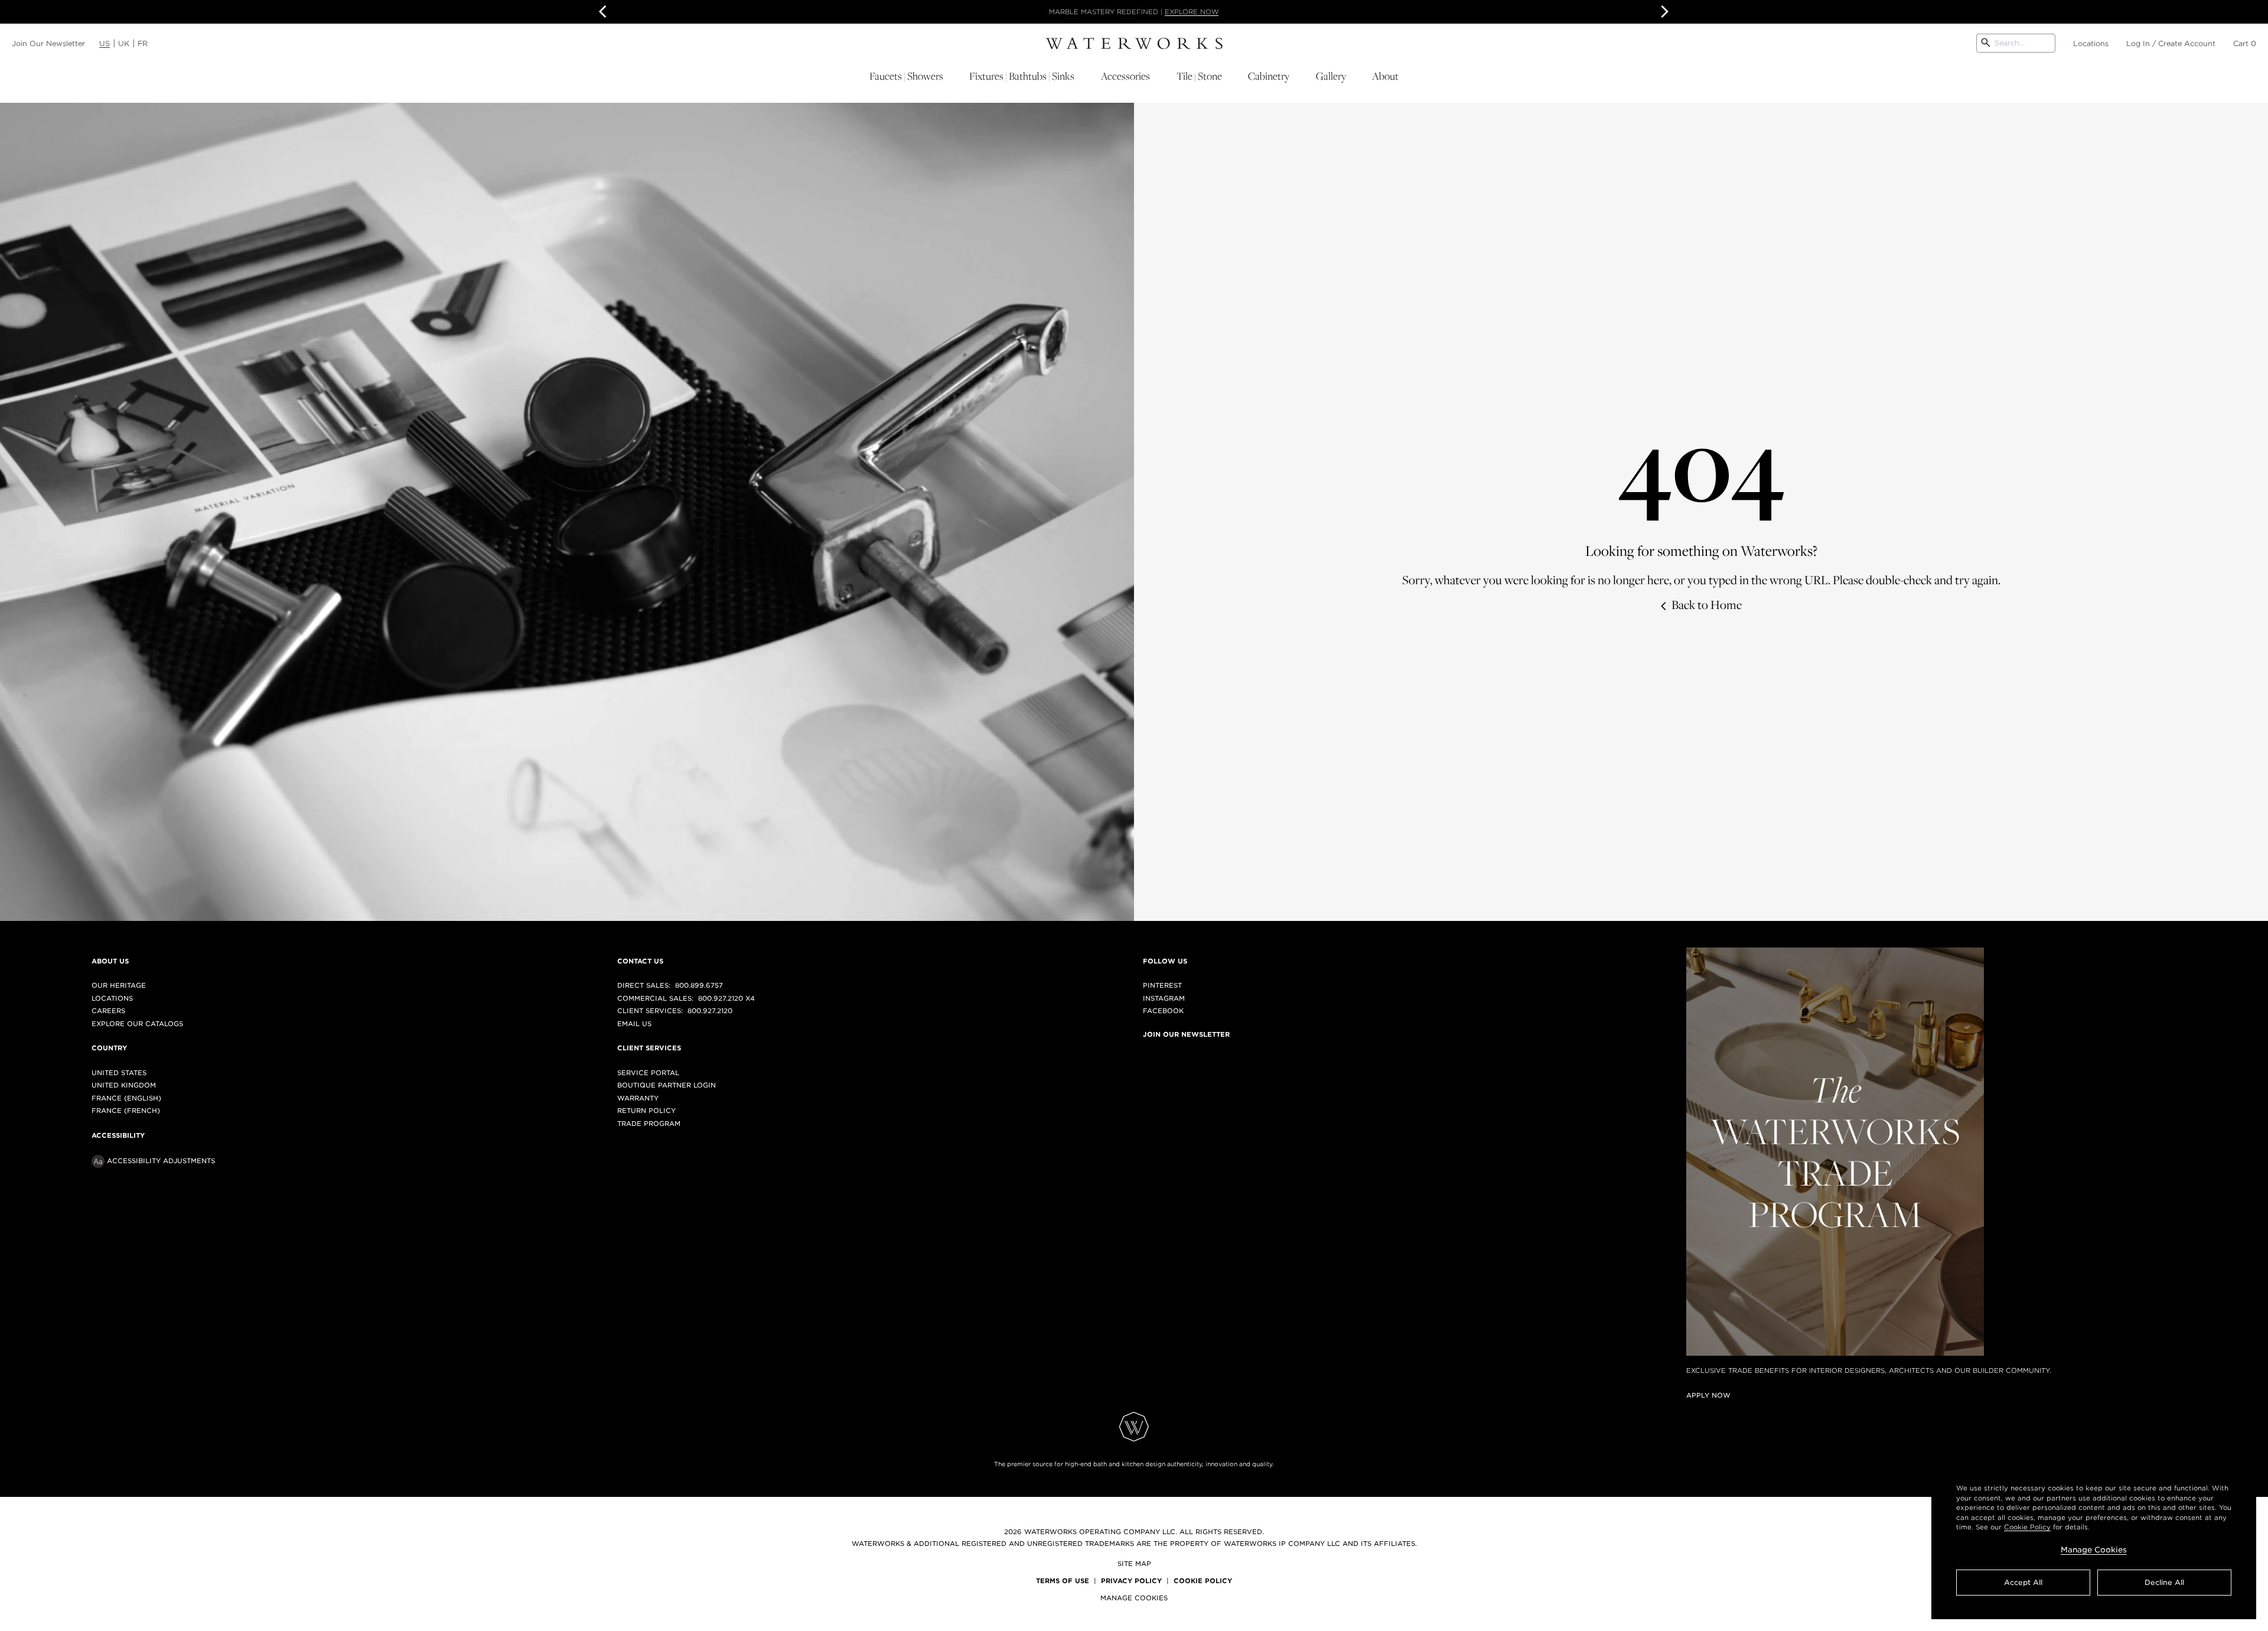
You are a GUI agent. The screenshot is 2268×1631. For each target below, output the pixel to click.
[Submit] (1986, 43)
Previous (605, 12)
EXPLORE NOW (1220, 12)
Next (1663, 12)
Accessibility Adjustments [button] (161, 1161)
